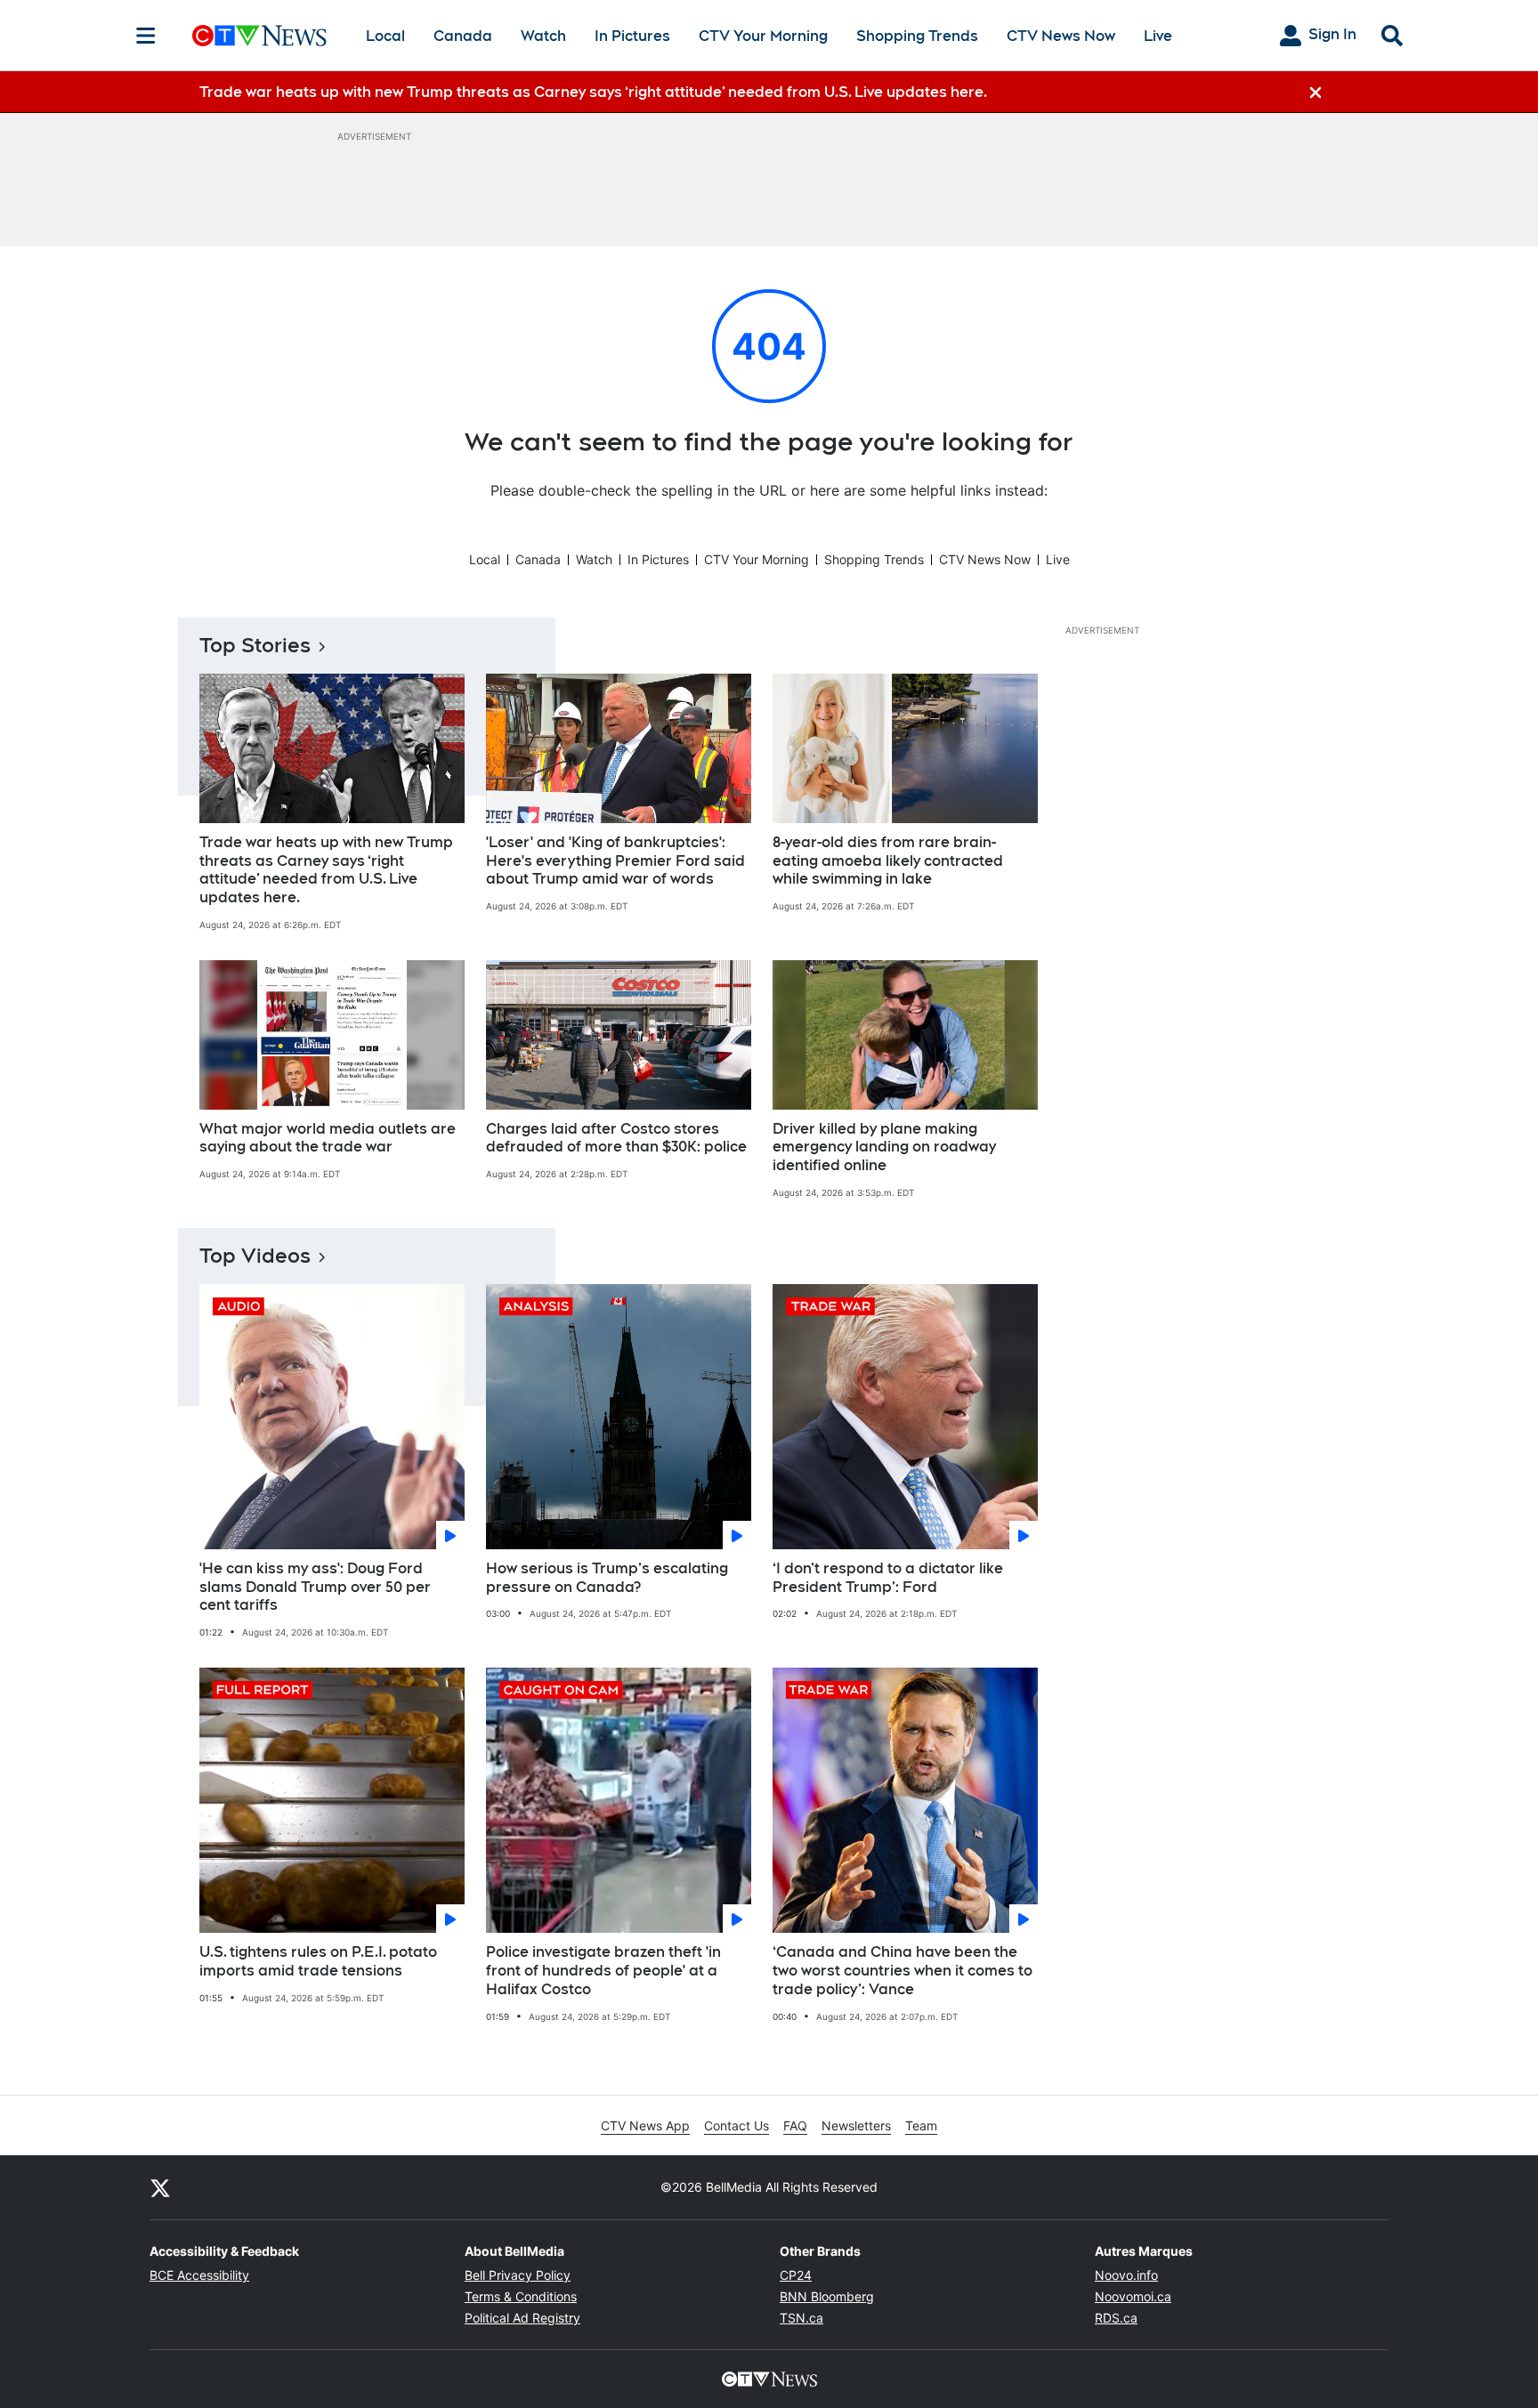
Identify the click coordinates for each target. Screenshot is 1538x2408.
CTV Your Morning (763, 36)
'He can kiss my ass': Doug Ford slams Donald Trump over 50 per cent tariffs (315, 1587)
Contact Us (737, 2125)
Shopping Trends (917, 36)
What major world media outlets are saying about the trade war (328, 1138)
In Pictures (632, 36)
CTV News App (645, 2125)
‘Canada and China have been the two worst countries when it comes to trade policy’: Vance (903, 1971)
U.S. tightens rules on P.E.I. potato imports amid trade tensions (318, 1961)
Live (1158, 36)
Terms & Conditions (521, 2296)
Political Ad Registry (522, 2318)
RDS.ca (1116, 2318)
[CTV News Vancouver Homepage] (259, 36)
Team (921, 2125)
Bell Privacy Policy (518, 2275)
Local (385, 36)
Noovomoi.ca (1133, 2296)
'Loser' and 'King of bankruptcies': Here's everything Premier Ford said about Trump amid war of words (615, 861)
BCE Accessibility (199, 2275)
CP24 (796, 2275)
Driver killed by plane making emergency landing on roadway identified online (884, 1147)
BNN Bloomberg (827, 2296)
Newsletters (856, 2125)
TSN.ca (801, 2318)
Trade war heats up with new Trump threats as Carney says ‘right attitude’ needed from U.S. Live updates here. (326, 870)
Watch (543, 36)
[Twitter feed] (160, 2187)
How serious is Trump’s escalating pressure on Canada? (607, 1578)
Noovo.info (1126, 2275)
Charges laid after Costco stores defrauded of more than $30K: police (616, 1138)
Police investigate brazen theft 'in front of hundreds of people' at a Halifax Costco (603, 1971)
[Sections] (146, 36)
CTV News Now (1061, 36)
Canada (463, 36)
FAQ (795, 2125)
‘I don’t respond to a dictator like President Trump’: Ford (888, 1578)
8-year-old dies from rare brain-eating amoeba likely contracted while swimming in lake (888, 861)
